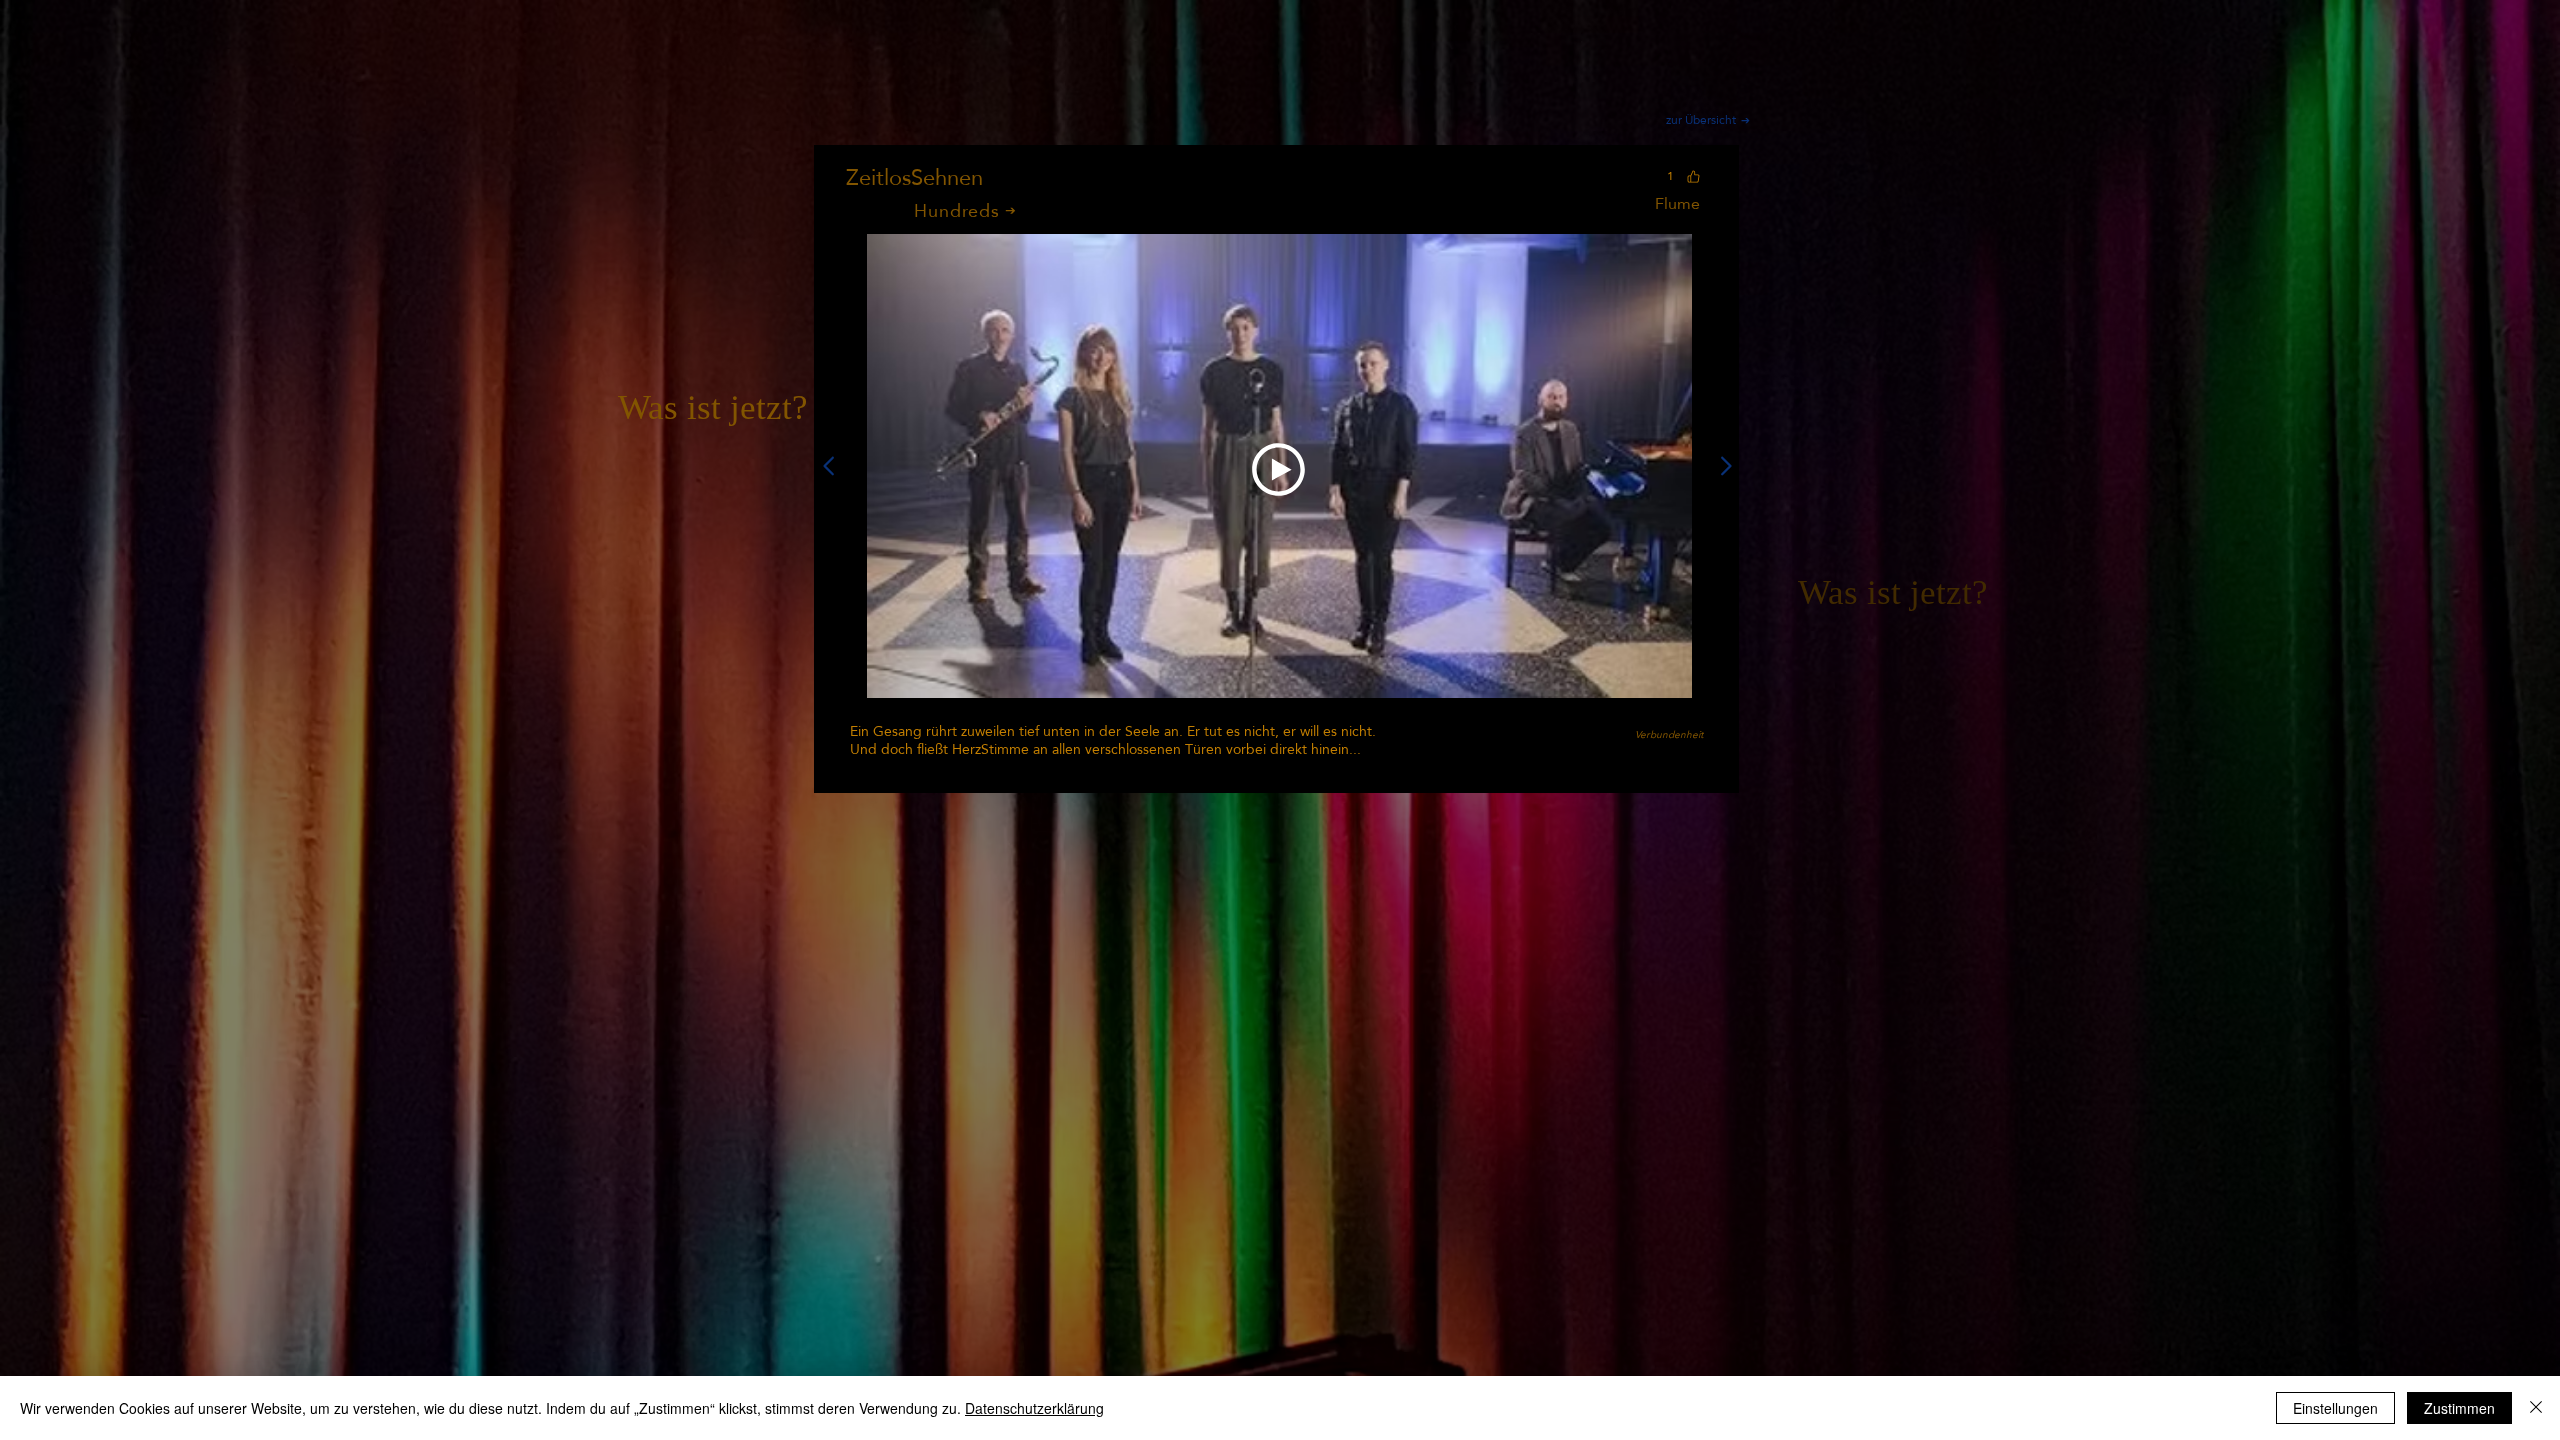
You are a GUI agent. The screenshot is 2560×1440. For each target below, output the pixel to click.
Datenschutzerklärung (1034, 1408)
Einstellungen (2335, 1408)
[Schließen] (2536, 1408)
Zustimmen (2459, 1408)
